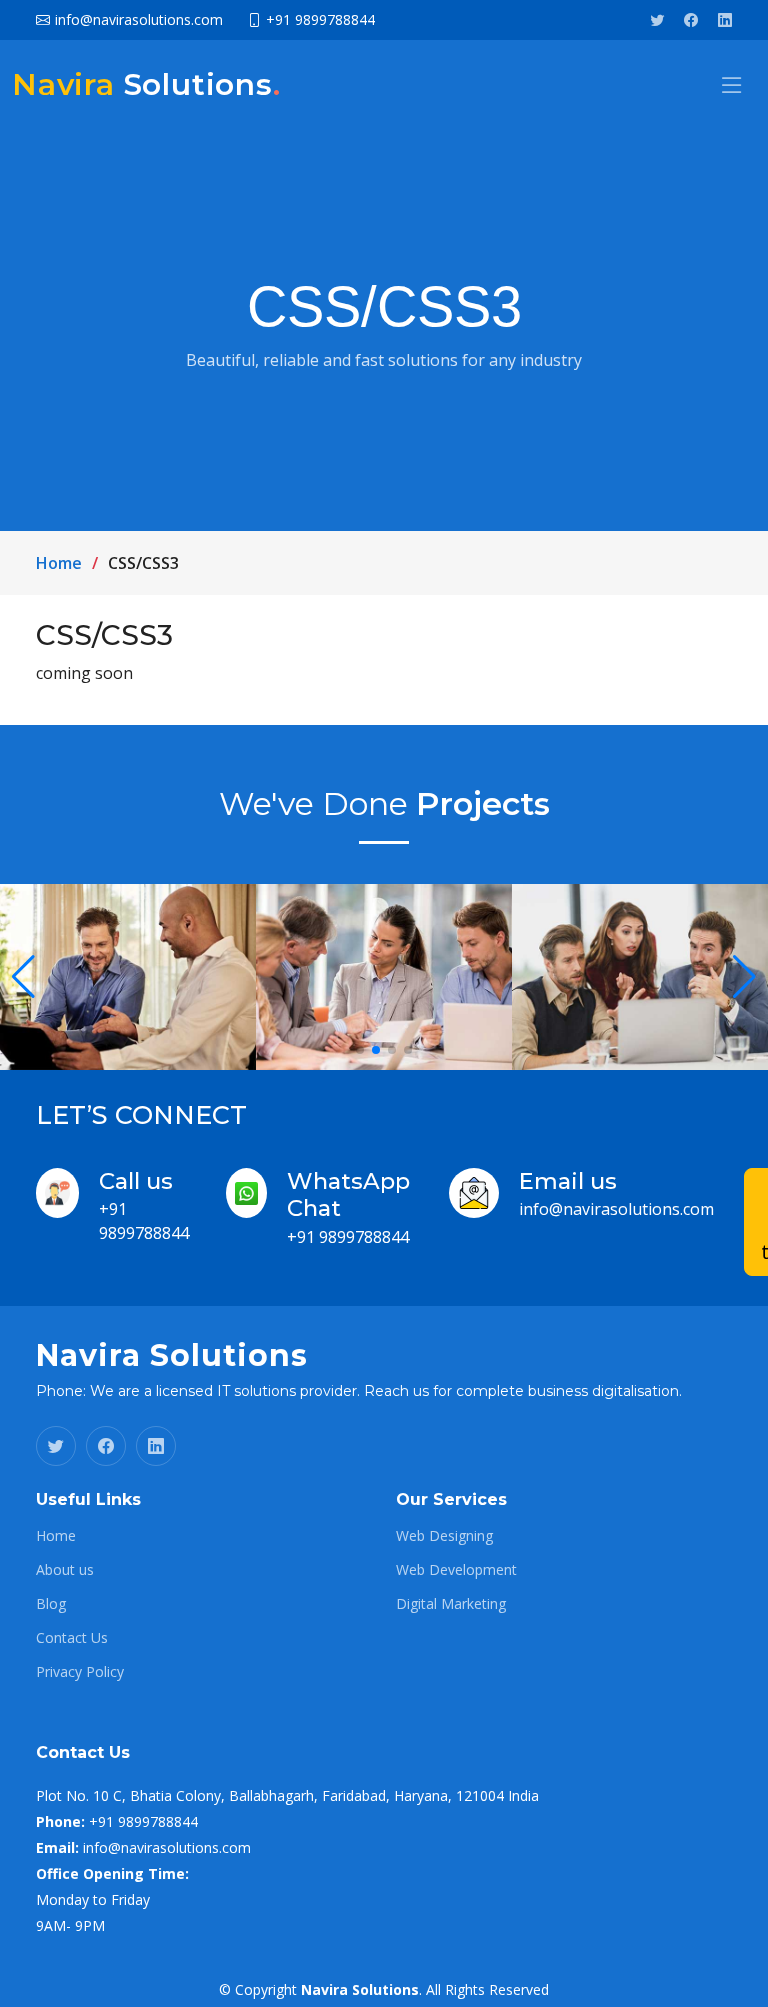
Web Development (456, 1570)
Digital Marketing (451, 1604)
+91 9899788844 (348, 1237)
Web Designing (444, 1536)
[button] (360, 1050)
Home (59, 563)
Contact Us (72, 1638)
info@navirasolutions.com (616, 1209)
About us (65, 1570)
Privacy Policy (80, 1672)
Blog (51, 1604)
